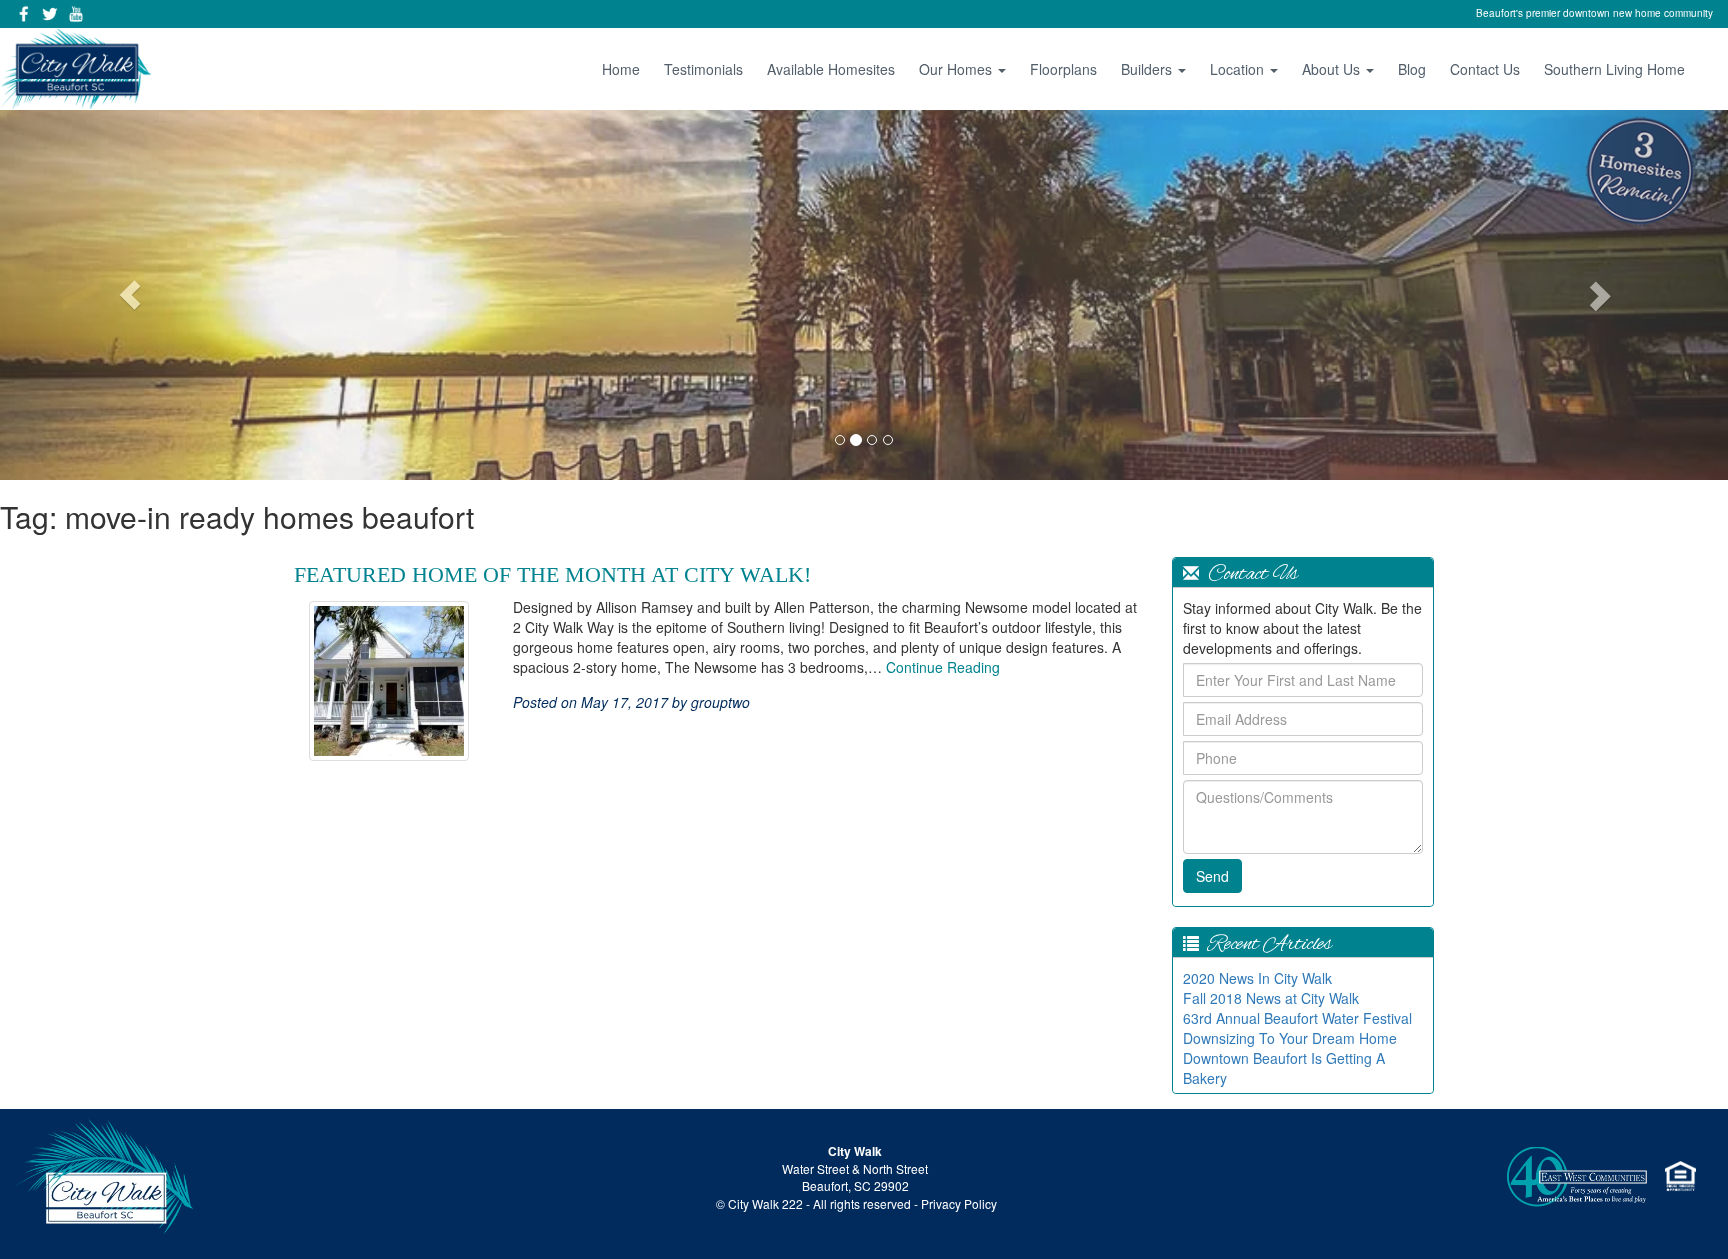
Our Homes (957, 69)
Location (1239, 69)
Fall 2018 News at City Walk (1271, 998)
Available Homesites (831, 69)
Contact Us (1485, 69)
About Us (1333, 69)
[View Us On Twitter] (50, 14)
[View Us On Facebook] (24, 14)
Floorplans (1063, 69)
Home (621, 69)
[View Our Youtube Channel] (76, 14)
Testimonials (703, 69)
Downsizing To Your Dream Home (1290, 1038)
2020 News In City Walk (1257, 978)
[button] (129, 295)
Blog (1412, 69)
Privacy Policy (959, 1203)
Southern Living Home (1614, 69)
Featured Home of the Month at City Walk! (552, 574)
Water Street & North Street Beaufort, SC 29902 (855, 1177)
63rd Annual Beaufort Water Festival (1297, 1018)
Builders (1148, 69)
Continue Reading (943, 667)
